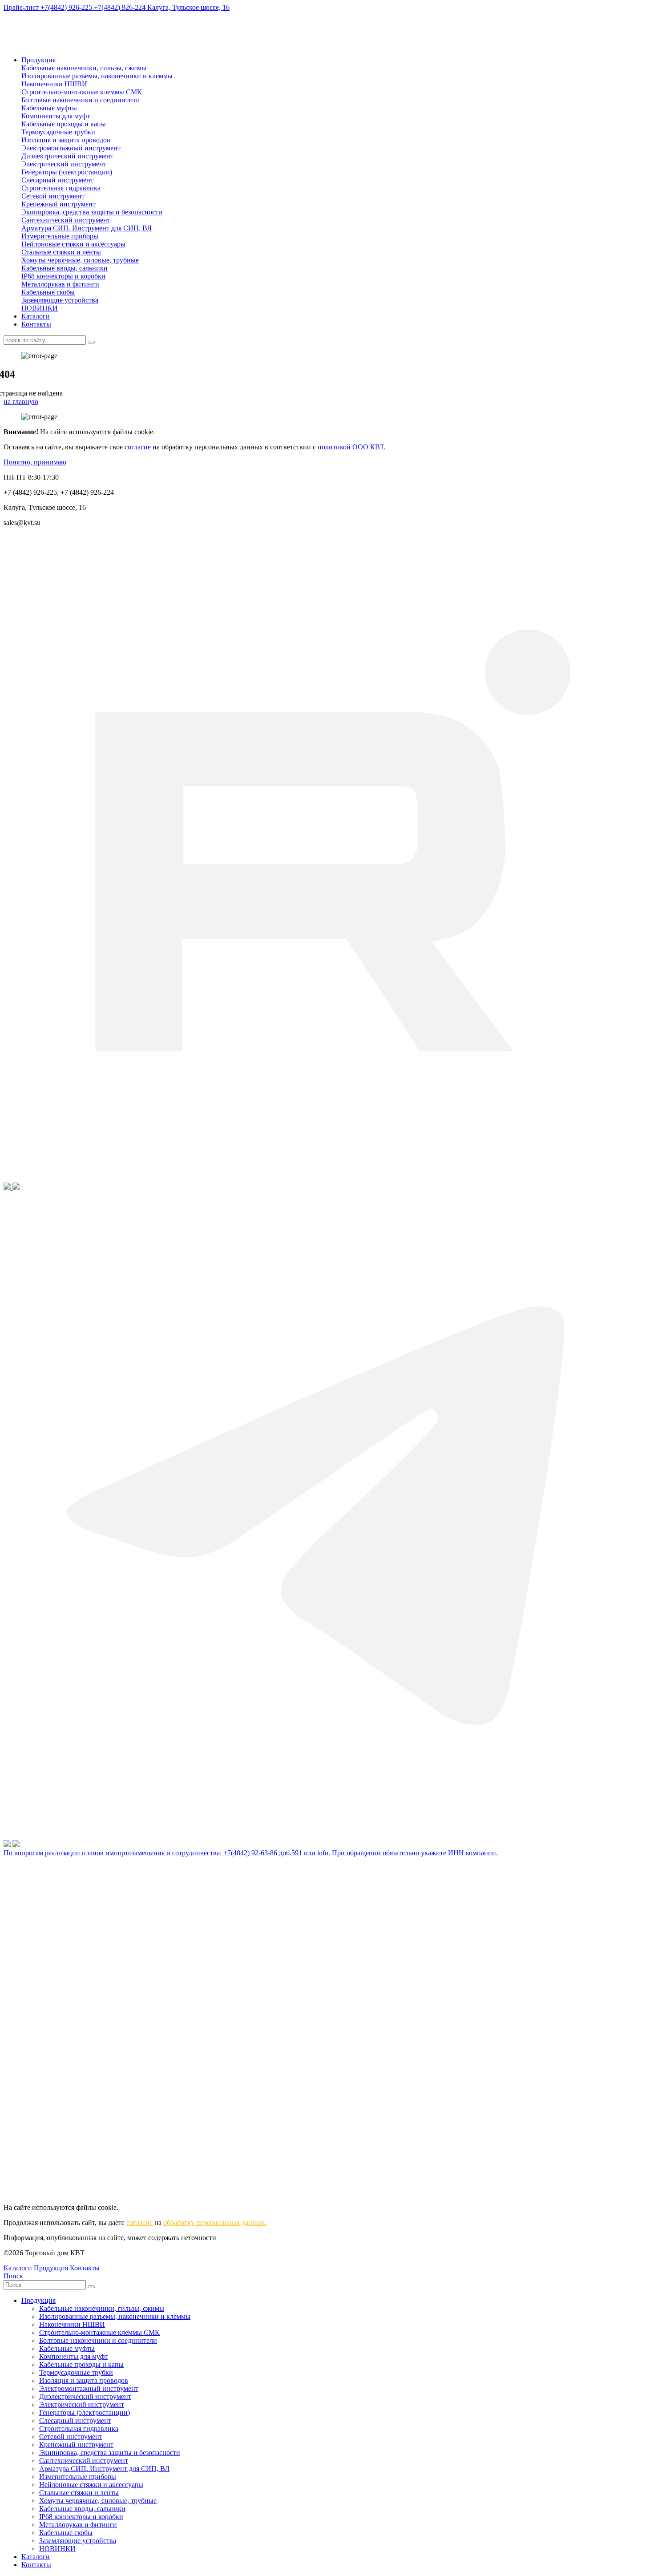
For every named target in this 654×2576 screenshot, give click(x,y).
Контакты (36, 324)
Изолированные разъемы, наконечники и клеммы (97, 76)
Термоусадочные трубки (58, 132)
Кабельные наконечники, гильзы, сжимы (84, 68)
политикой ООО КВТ (351, 447)
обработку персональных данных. (215, 2223)
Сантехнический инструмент (66, 220)
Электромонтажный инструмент (71, 148)
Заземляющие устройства (60, 300)
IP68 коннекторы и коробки (63, 276)
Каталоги (36, 316)
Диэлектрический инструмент (67, 156)
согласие (138, 447)
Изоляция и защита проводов (66, 140)
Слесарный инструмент (57, 180)
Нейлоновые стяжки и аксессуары (73, 244)
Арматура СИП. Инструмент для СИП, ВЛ (87, 228)
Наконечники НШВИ (54, 84)
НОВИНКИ (40, 308)
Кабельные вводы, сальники (65, 268)
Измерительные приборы (60, 236)
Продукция (38, 60)
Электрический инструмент (64, 164)
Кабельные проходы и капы (64, 124)
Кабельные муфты (49, 108)
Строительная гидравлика (61, 188)
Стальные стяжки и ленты (61, 252)
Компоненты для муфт (56, 116)
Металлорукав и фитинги (60, 284)
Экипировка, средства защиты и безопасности (92, 212)
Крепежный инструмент (59, 204)
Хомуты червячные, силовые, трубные (80, 260)
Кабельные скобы (48, 292)
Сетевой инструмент (53, 196)
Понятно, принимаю (35, 462)
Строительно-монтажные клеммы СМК (82, 92)
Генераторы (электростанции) (67, 172)
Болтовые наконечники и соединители (80, 100)
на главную (21, 402)
